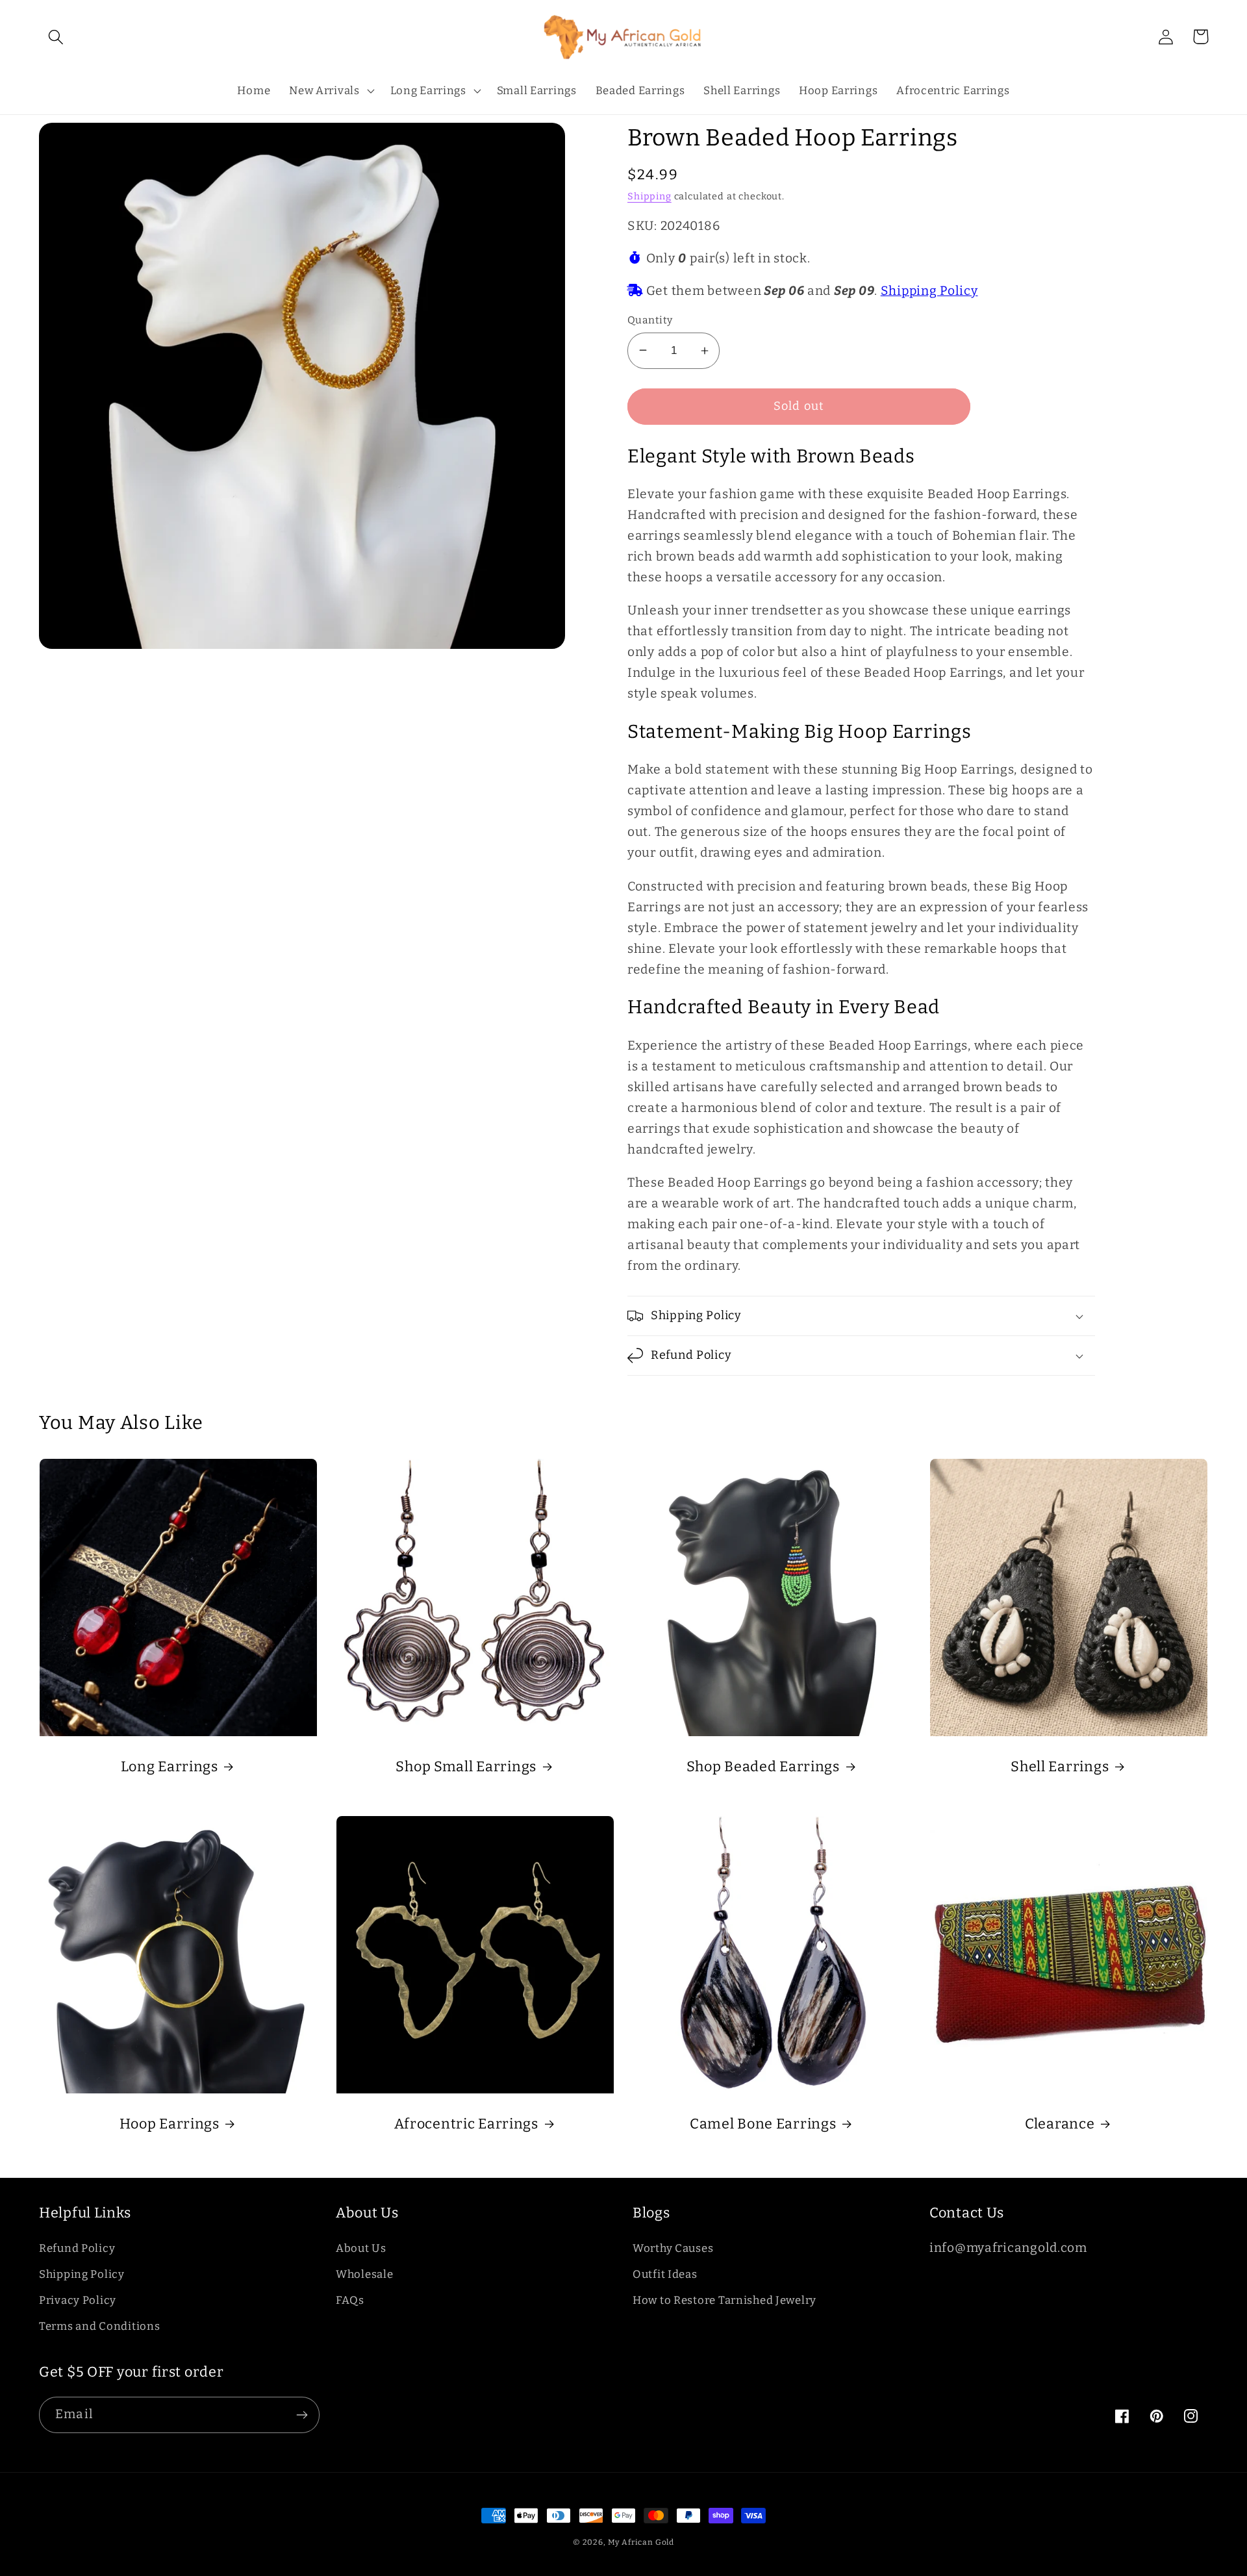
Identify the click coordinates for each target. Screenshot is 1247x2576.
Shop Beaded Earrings (763, 1767)
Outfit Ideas (665, 2274)
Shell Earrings (1060, 1767)
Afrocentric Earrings (466, 2124)
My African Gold (641, 2542)
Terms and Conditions (99, 2326)
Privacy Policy (78, 2300)
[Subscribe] (302, 2415)
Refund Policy (77, 2248)
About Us (361, 2248)
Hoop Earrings (170, 2124)
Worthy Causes (673, 2248)
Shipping (649, 196)
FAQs (350, 2300)
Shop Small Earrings (466, 1767)
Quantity (650, 320)
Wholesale (364, 2274)
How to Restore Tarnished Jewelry (724, 2300)
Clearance (1060, 2124)
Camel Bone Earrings (763, 2124)
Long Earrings (170, 1767)
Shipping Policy (929, 291)
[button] (56, 37)
